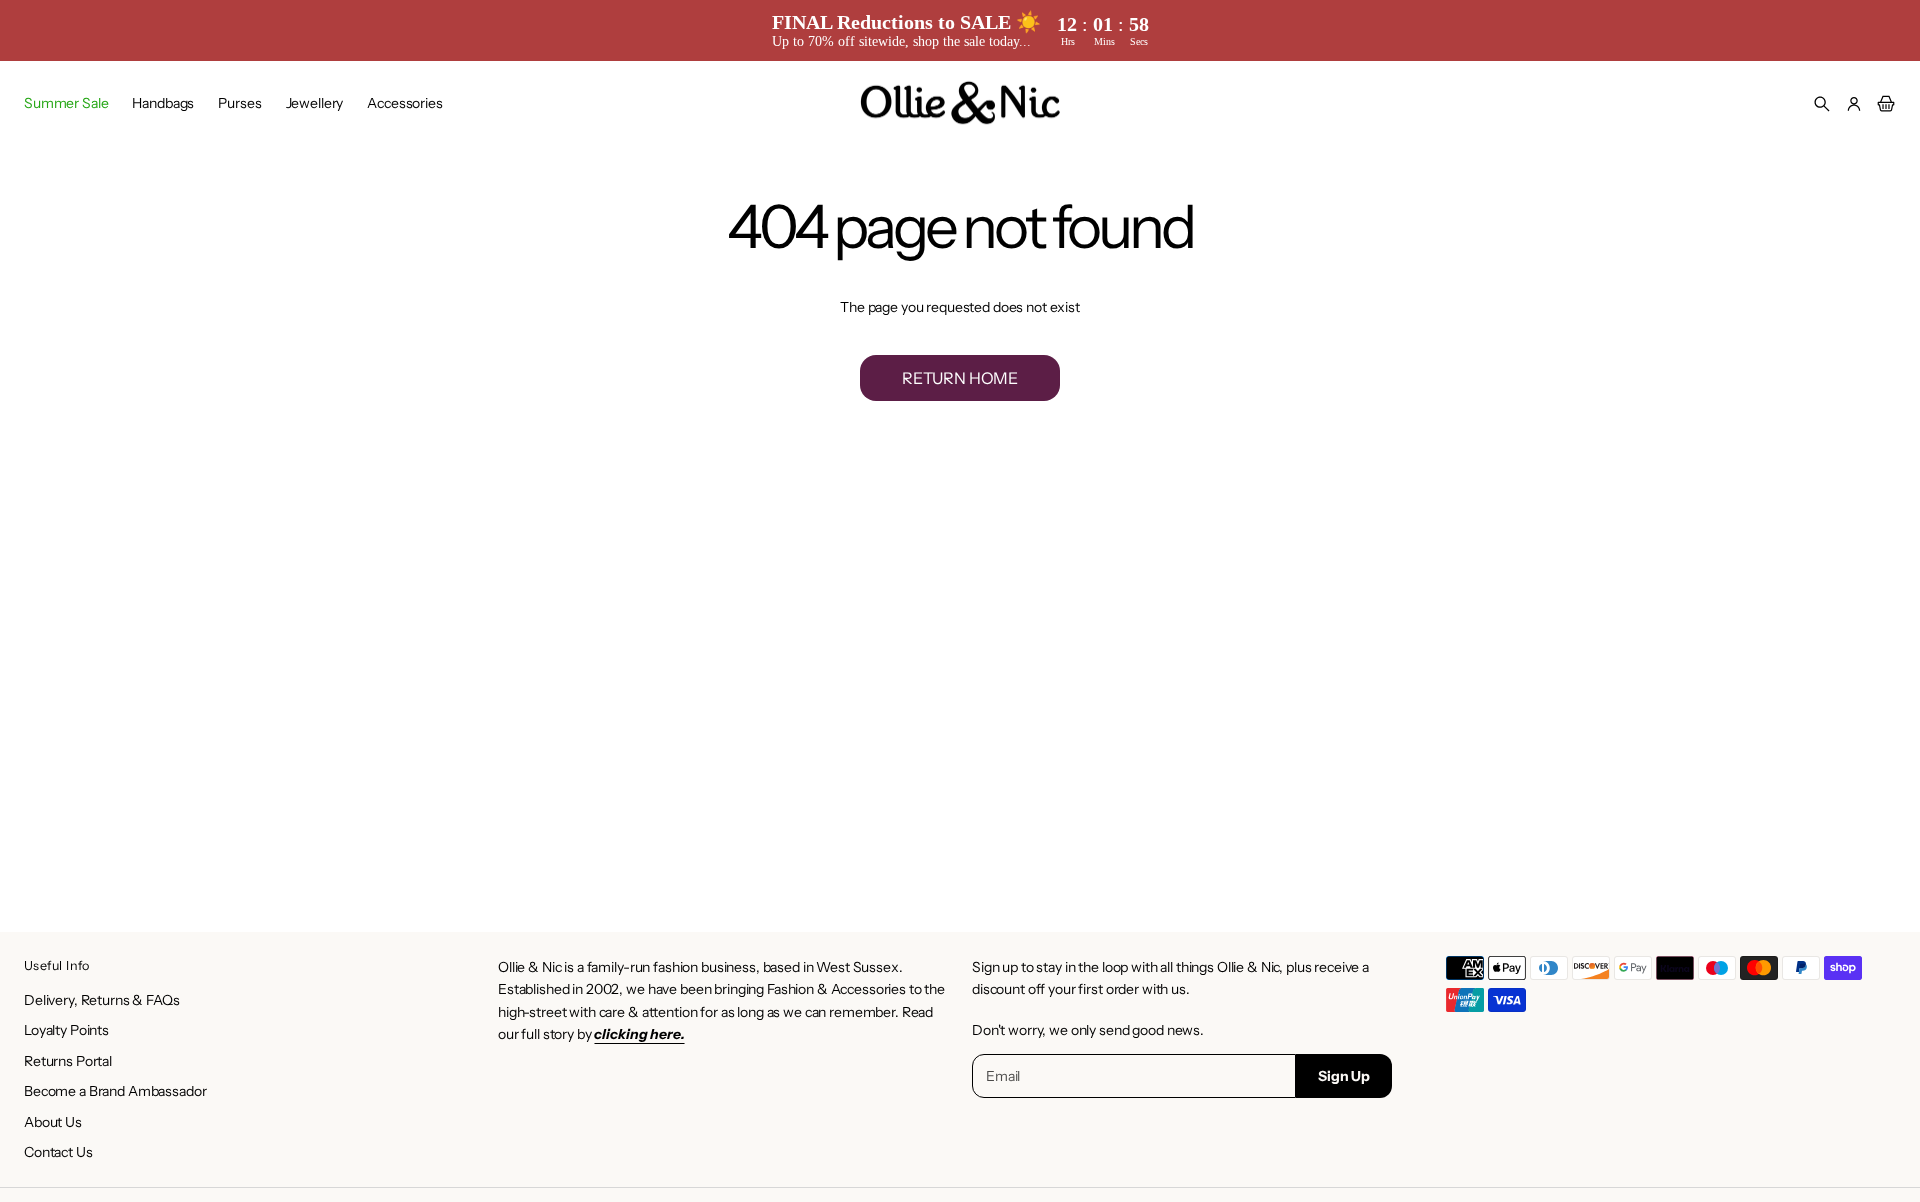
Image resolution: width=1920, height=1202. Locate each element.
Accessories (404, 103)
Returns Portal (68, 1061)
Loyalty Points (66, 1030)
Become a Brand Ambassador (115, 1091)
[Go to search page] (1822, 104)
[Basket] (1883, 104)
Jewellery (315, 103)
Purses (239, 103)
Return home (960, 378)
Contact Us (58, 1152)
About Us (53, 1122)
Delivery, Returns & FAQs (102, 1000)
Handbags (163, 103)
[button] (1822, 104)
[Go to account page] (1854, 104)
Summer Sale (66, 103)
